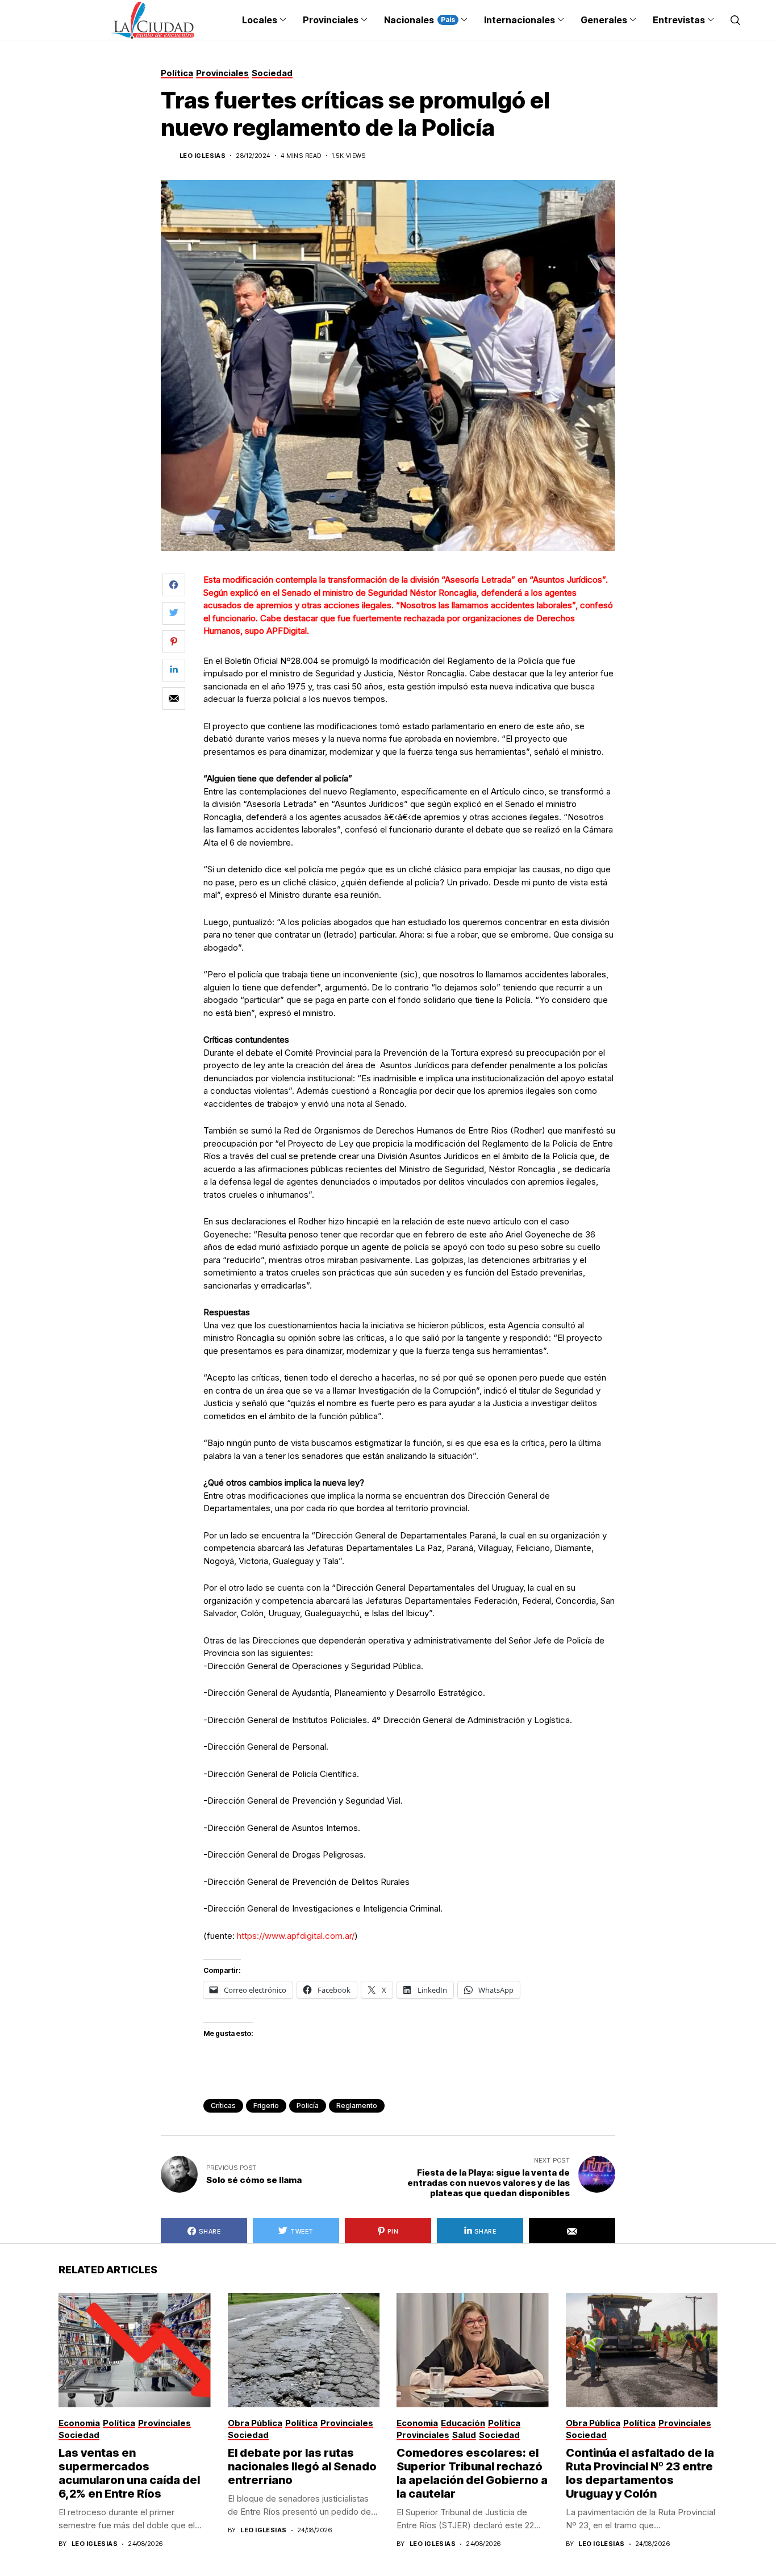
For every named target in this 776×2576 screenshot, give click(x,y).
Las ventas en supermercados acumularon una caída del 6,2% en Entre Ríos (129, 2473)
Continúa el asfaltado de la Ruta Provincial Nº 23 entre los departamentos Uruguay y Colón (640, 2473)
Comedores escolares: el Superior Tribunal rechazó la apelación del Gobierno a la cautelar (472, 2473)
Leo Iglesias (203, 156)
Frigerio (266, 2105)
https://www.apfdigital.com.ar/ (296, 1936)
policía (308, 2105)
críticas (223, 2105)
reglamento (357, 2105)
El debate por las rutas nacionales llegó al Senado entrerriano (302, 2466)
